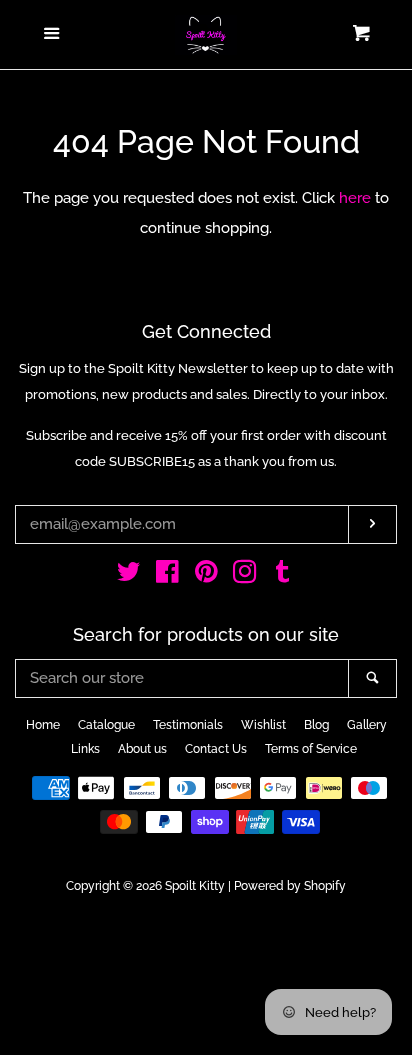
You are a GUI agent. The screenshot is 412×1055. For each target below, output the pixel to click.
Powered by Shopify (290, 886)
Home (43, 725)
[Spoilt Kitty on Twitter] (129, 576)
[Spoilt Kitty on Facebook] (167, 576)
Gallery (367, 725)
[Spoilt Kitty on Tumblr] (283, 576)
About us (142, 749)
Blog (316, 725)
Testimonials (188, 725)
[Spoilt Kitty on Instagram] (245, 576)
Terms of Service (311, 749)
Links (85, 749)
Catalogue (106, 725)
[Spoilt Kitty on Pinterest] (206, 576)
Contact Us (216, 749)
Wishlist (263, 725)
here (355, 198)
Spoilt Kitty (195, 886)
